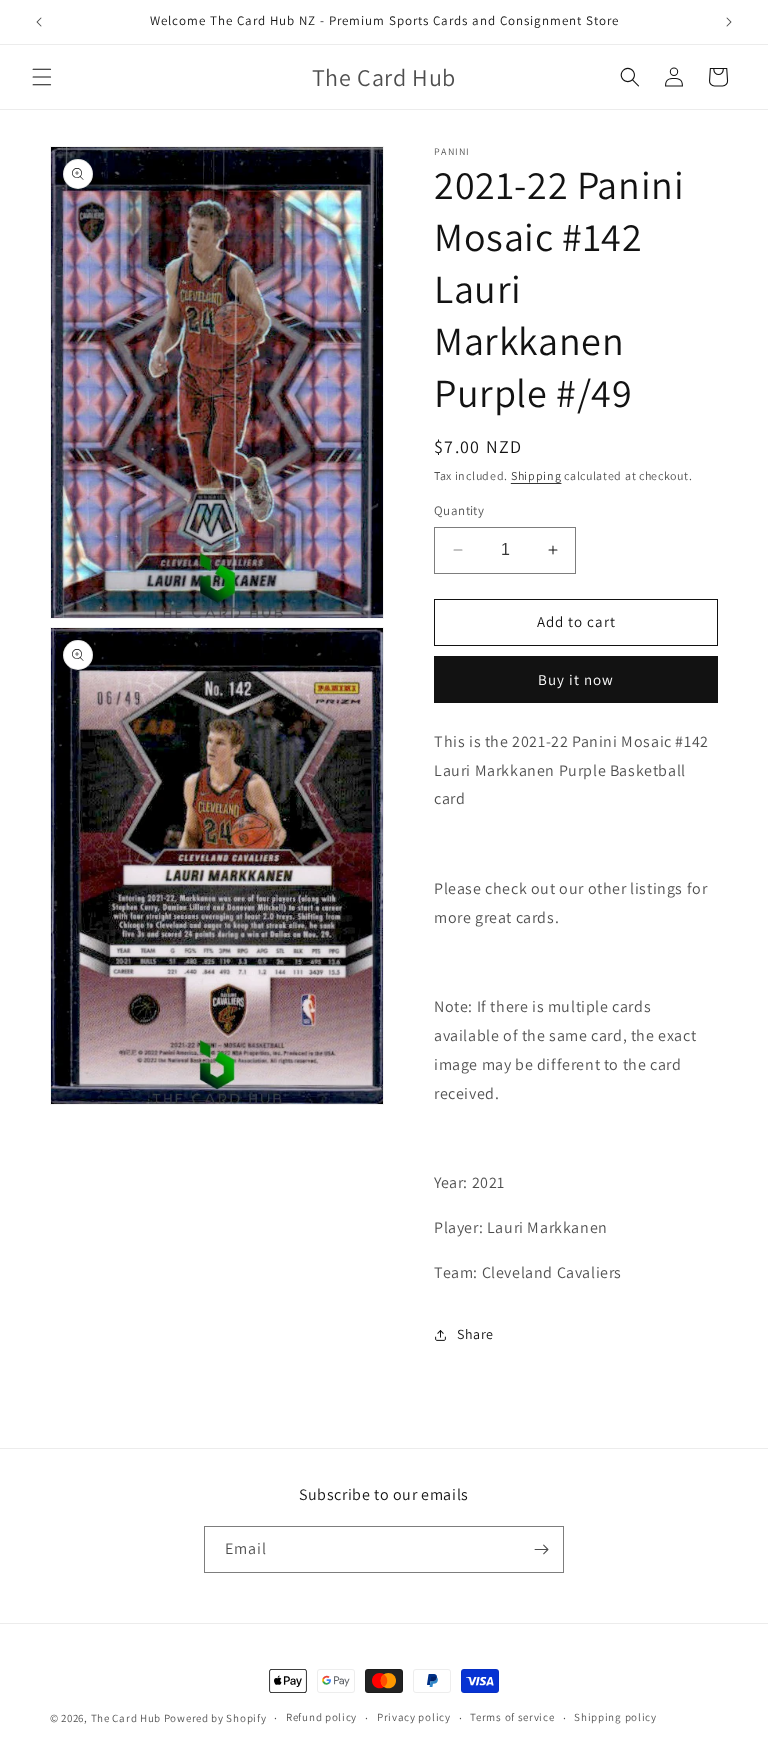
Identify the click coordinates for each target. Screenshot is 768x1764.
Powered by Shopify (215, 1718)
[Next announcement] (729, 22)
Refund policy (321, 1717)
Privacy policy (414, 1717)
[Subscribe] (541, 1549)
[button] (42, 77)
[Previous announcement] (39, 22)
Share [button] (475, 1334)
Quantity (459, 510)
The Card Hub (126, 1718)
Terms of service (512, 1717)
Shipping (536, 475)
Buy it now (576, 679)
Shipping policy (615, 1717)
